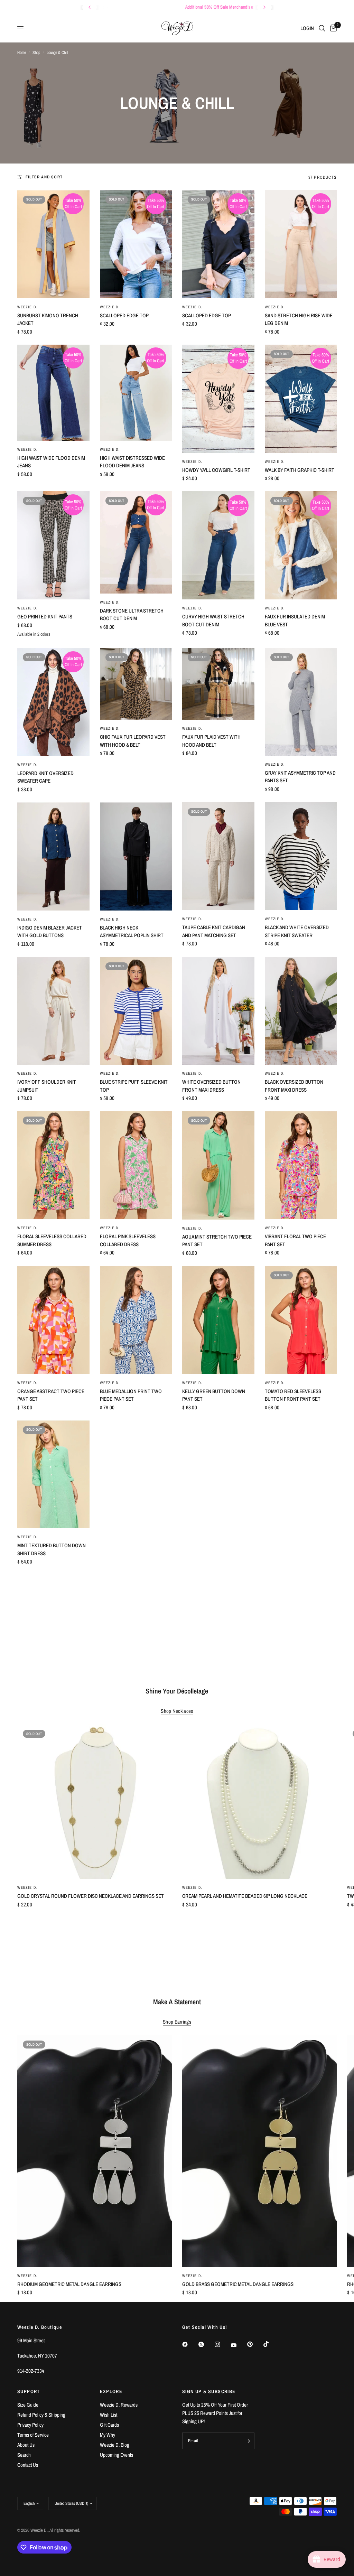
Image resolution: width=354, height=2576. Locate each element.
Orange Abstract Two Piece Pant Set (51, 1395)
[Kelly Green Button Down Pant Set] (218, 1320)
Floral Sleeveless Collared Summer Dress (52, 1240)
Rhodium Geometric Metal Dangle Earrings (69, 2284)
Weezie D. (27, 307)
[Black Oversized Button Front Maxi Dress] (301, 1011)
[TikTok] (271, 2344)
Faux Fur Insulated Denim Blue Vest (295, 620)
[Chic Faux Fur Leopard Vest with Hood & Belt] (136, 684)
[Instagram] (222, 2344)
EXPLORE (111, 2391)
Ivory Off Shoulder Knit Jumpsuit (47, 1086)
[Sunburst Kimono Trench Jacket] (53, 244)
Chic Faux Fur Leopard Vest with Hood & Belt (133, 741)
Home (22, 53)
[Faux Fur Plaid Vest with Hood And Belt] (218, 684)
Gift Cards (109, 2425)
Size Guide (28, 2405)
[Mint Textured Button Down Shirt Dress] (53, 1474)
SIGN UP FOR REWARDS (168, 7)
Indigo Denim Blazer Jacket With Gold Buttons (50, 932)
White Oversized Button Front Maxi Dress (211, 1086)
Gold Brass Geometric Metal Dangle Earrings (238, 2284)
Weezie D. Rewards (119, 2405)
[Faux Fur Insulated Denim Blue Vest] (301, 545)
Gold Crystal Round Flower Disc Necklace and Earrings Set (91, 1896)
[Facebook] (190, 2344)
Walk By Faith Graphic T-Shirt (300, 470)
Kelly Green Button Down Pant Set (214, 1395)
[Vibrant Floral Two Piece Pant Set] (301, 1165)
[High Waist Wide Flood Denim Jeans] (53, 393)
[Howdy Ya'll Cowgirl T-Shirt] (218, 399)
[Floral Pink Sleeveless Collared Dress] (136, 1165)
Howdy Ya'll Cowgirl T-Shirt (216, 470)
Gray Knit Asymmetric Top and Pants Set (300, 777)
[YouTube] (239, 2345)
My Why (108, 2435)
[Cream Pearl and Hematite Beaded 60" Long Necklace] (259, 1802)
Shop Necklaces (177, 1711)
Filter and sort (44, 177)
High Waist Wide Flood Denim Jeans (51, 462)
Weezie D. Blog (115, 2445)
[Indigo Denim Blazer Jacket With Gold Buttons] (53, 856)
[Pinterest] (255, 2344)
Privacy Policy (30, 2425)
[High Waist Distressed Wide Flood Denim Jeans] (136, 393)
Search (24, 2455)
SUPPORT (29, 2391)
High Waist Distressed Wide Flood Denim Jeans (132, 462)
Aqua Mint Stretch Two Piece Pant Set (217, 1241)
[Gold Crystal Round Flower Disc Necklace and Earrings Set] (95, 1802)
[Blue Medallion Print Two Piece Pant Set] (136, 1320)
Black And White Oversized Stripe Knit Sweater (297, 931)
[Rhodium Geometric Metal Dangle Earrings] (95, 2151)
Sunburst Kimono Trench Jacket (48, 319)
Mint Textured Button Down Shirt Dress (52, 1549)
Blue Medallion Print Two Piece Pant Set (131, 1395)
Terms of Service (33, 2435)
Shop (36, 53)
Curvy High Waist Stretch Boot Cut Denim (213, 620)
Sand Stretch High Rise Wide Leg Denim (299, 319)
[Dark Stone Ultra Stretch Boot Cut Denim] (136, 542)
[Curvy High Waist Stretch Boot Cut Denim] (218, 545)
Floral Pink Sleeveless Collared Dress (128, 1240)
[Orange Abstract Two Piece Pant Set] (53, 1320)
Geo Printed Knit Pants (45, 617)
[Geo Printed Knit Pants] (53, 545)
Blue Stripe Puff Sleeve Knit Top (134, 1086)
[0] (332, 28)
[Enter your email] (248, 2441)
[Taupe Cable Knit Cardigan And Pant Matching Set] (218, 856)
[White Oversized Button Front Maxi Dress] (218, 1011)
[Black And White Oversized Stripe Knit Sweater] (301, 856)
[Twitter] (206, 2344)
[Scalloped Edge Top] (136, 244)
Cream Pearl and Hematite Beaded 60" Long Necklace (245, 1896)
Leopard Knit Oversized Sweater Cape (45, 777)
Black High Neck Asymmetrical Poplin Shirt (132, 932)
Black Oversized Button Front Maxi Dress (294, 1086)
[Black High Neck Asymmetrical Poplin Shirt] (136, 856)
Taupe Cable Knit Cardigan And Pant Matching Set (214, 931)
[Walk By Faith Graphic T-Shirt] (301, 399)
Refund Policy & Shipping (41, 2415)
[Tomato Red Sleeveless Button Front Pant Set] (301, 1320)
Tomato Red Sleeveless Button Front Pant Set (293, 1395)
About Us (26, 2445)
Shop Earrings (177, 2022)
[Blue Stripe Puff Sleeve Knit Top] (136, 1011)
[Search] (322, 28)
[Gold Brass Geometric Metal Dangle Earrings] (259, 2151)
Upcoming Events (117, 2455)
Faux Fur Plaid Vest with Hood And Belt (211, 741)
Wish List (109, 2415)
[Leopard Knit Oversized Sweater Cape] (53, 702)
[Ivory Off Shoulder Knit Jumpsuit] (53, 1011)
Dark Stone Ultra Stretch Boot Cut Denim (132, 615)
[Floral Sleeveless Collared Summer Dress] (53, 1165)
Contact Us (28, 2465)
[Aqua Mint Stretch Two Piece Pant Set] (218, 1165)
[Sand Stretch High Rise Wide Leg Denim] (301, 244)
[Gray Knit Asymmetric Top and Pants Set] (301, 702)
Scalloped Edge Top (124, 315)
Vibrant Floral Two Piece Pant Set (295, 1240)
